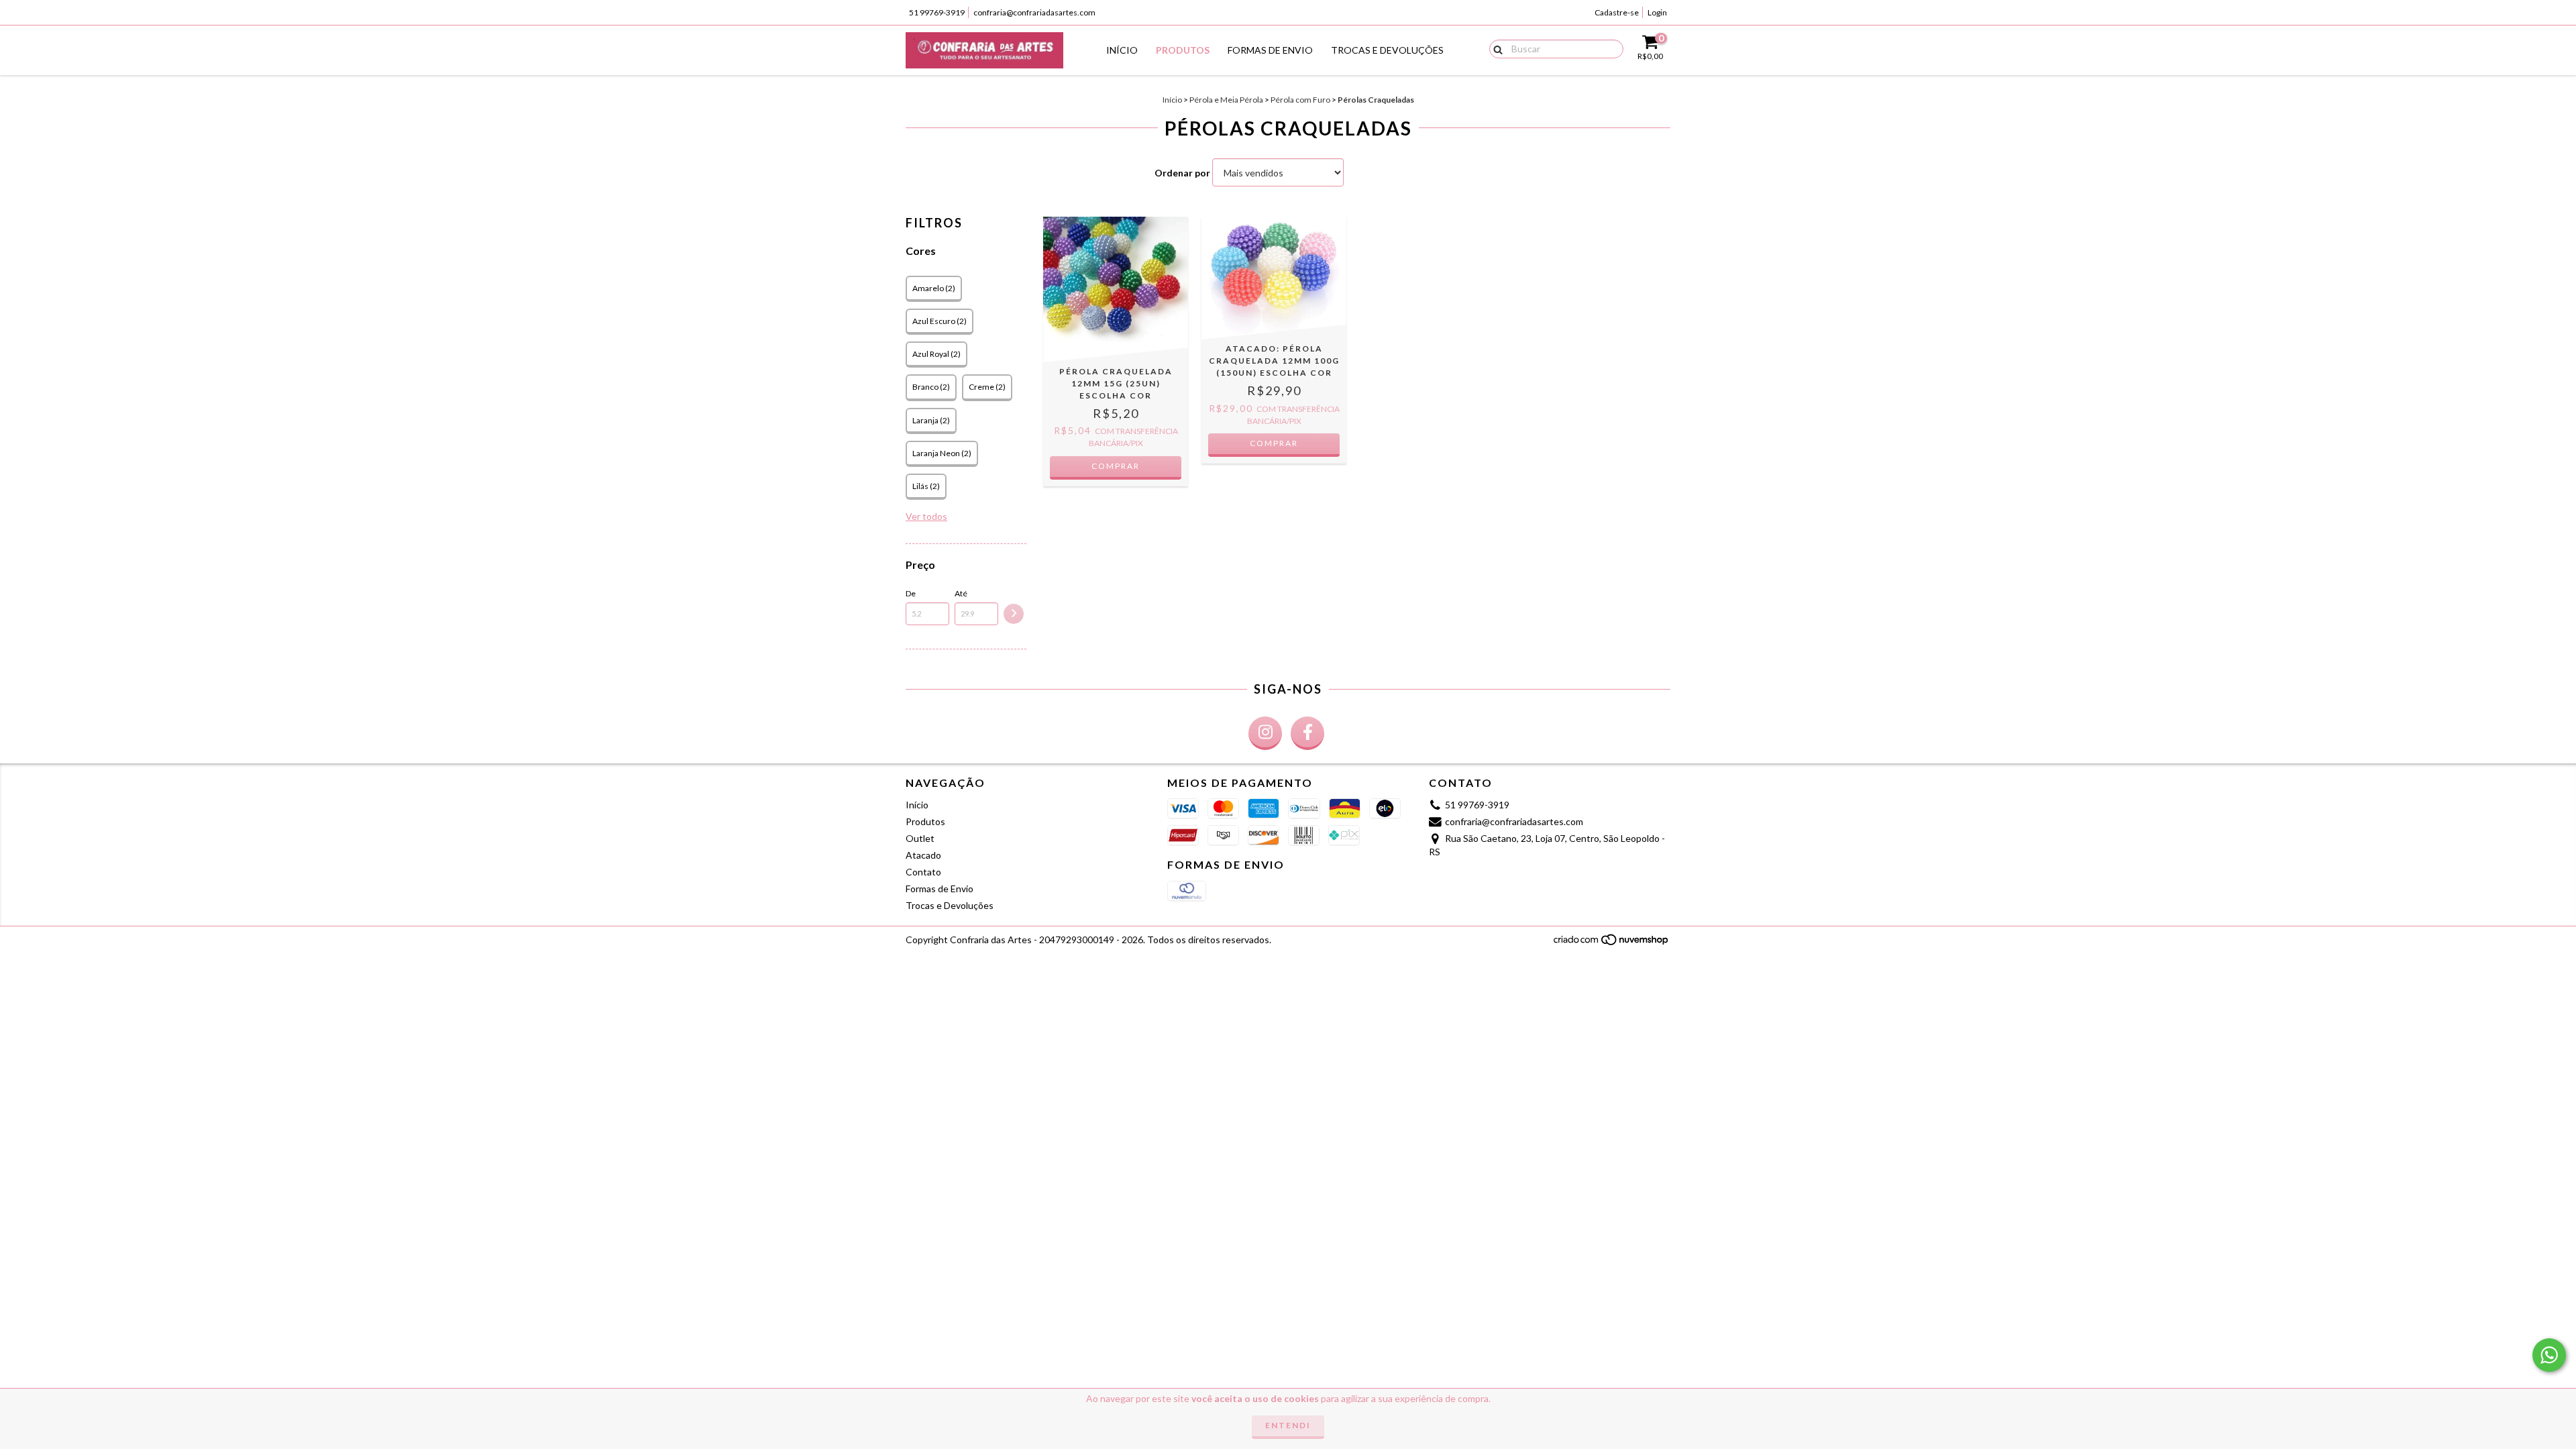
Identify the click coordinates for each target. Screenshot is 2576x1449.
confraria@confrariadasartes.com (1034, 12)
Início (1122, 50)
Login (1657, 12)
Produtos (1183, 50)
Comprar (1116, 466)
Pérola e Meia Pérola (1226, 100)
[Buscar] (1495, 48)
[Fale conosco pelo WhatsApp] (2549, 1355)
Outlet (920, 838)
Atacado (923, 855)
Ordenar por (1182, 173)
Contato (923, 872)
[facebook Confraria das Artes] (1307, 733)
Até (961, 593)
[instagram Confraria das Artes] (1265, 733)
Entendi (1288, 1425)
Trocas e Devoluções (1387, 50)
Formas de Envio (1270, 50)
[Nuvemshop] (1612, 944)
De (911, 593)
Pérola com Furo (1300, 100)
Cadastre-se (1617, 12)
